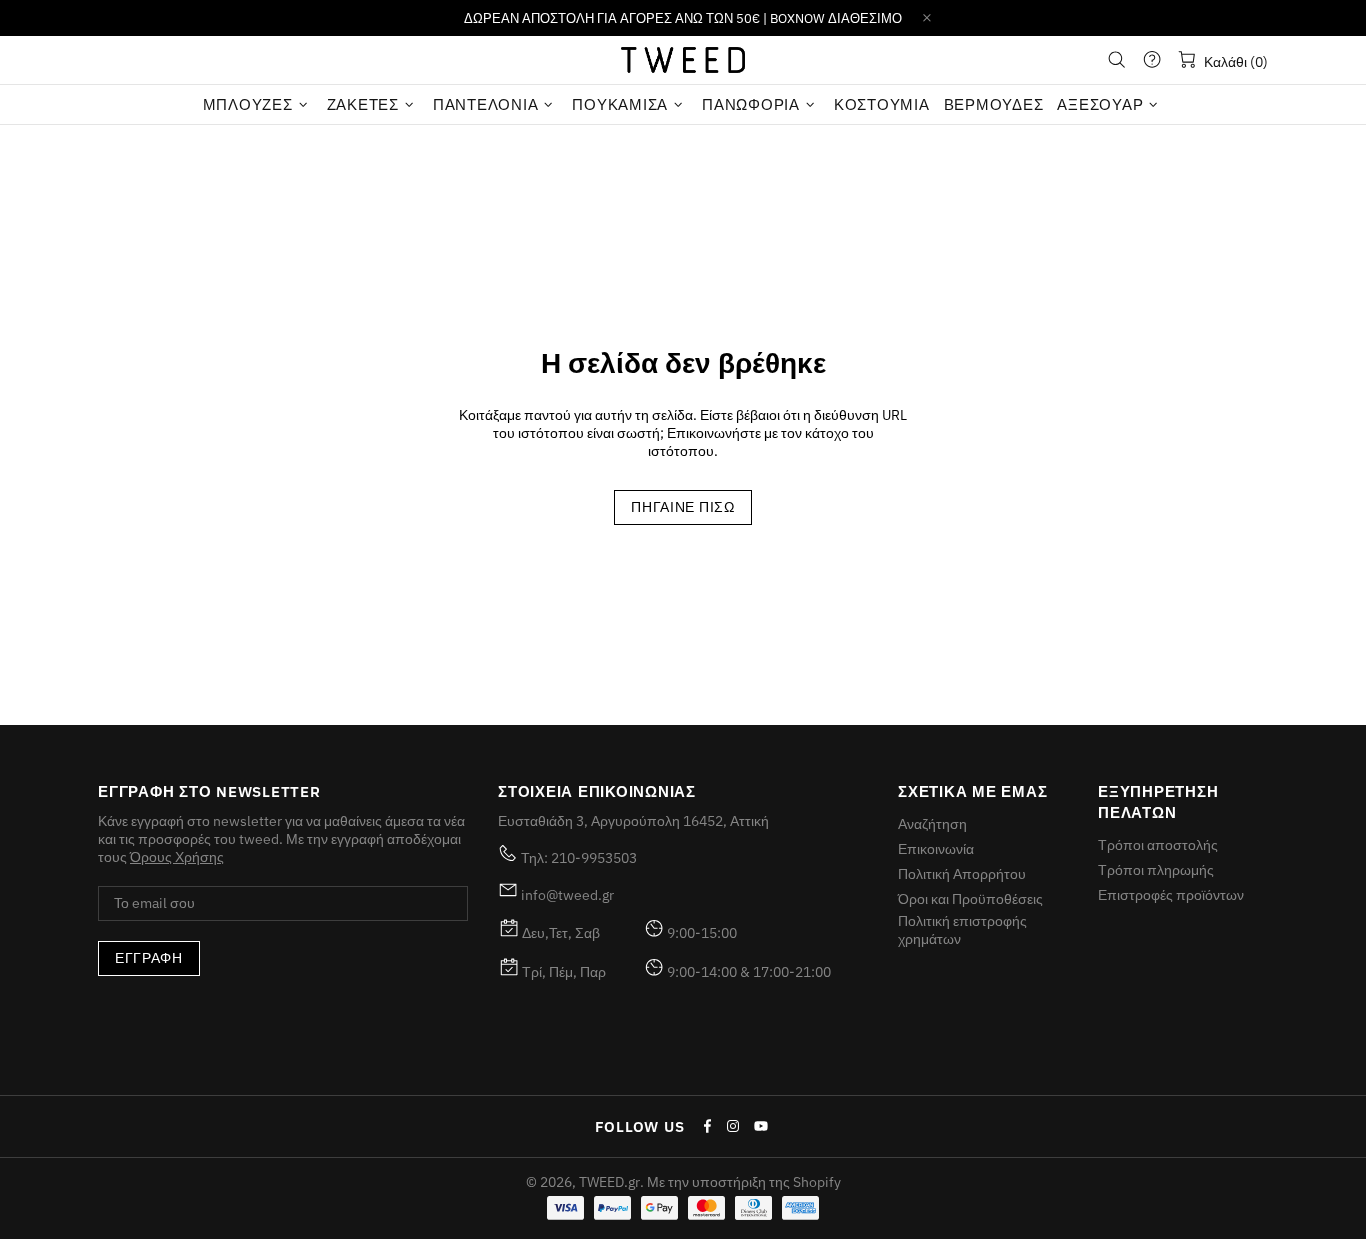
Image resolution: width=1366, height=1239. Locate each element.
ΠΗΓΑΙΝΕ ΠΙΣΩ (682, 507)
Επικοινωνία (936, 849)
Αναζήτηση (932, 824)
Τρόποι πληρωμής (1156, 870)
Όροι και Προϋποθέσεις (970, 899)
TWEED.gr (683, 60)
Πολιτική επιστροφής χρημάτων (962, 930)
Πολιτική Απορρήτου (962, 874)
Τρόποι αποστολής (1158, 845)
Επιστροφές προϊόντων (1171, 895)
